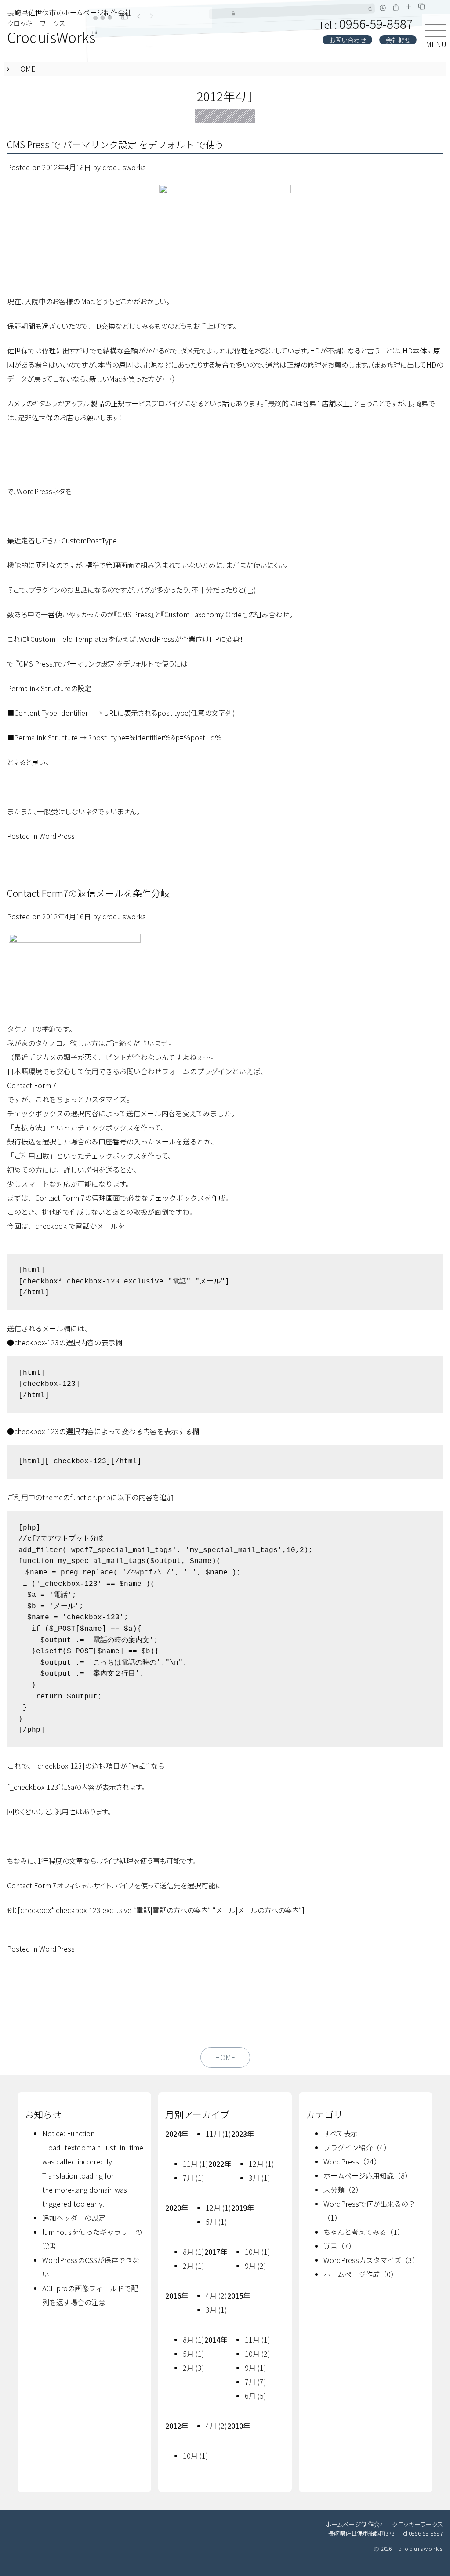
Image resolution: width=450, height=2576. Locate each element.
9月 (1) (256, 2368)
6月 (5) (256, 2396)
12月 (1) (261, 2164)
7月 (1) (194, 2178)
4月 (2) (216, 2295)
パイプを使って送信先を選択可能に (168, 1885)
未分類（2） (343, 2190)
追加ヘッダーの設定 (74, 2218)
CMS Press (134, 614)
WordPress (57, 836)
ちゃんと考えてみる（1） (364, 2232)
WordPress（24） (352, 2161)
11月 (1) (218, 2134)
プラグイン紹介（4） (357, 2147)
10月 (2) (258, 2354)
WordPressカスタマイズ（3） (371, 2260)
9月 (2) (256, 2266)
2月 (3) (194, 2368)
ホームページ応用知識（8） (368, 2175)
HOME (25, 69)
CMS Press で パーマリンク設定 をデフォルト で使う (116, 144)
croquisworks (124, 167)
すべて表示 (341, 2133)
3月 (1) (259, 2178)
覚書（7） (339, 2246)
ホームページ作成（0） (361, 2274)
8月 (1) (194, 2252)
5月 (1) (216, 2222)
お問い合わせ (348, 40)
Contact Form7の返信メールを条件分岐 (88, 893)
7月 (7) (256, 2382)
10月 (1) (258, 2252)
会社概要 (398, 40)
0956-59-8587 (366, 23)
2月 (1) (194, 2266)
